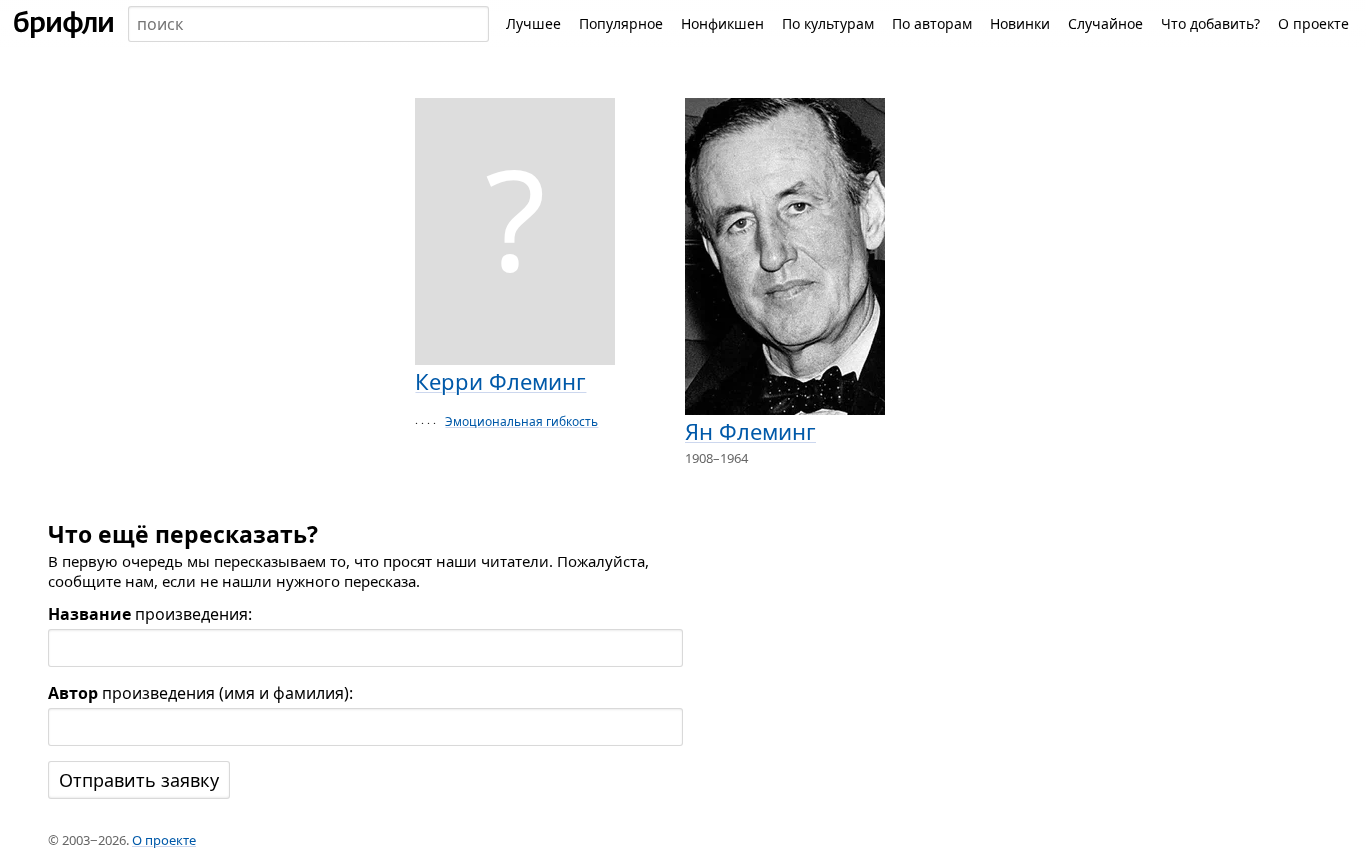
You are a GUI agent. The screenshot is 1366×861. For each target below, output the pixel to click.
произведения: (150, 614)
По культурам (828, 23)
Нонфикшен (722, 23)
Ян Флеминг (750, 431)
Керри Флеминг (500, 381)
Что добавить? (1210, 23)
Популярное (621, 23)
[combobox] (308, 24)
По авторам (932, 23)
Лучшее (533, 23)
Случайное (1105, 23)
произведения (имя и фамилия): (200, 693)
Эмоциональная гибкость (521, 421)
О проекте (1313, 23)
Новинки (1020, 23)
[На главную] (64, 24)
